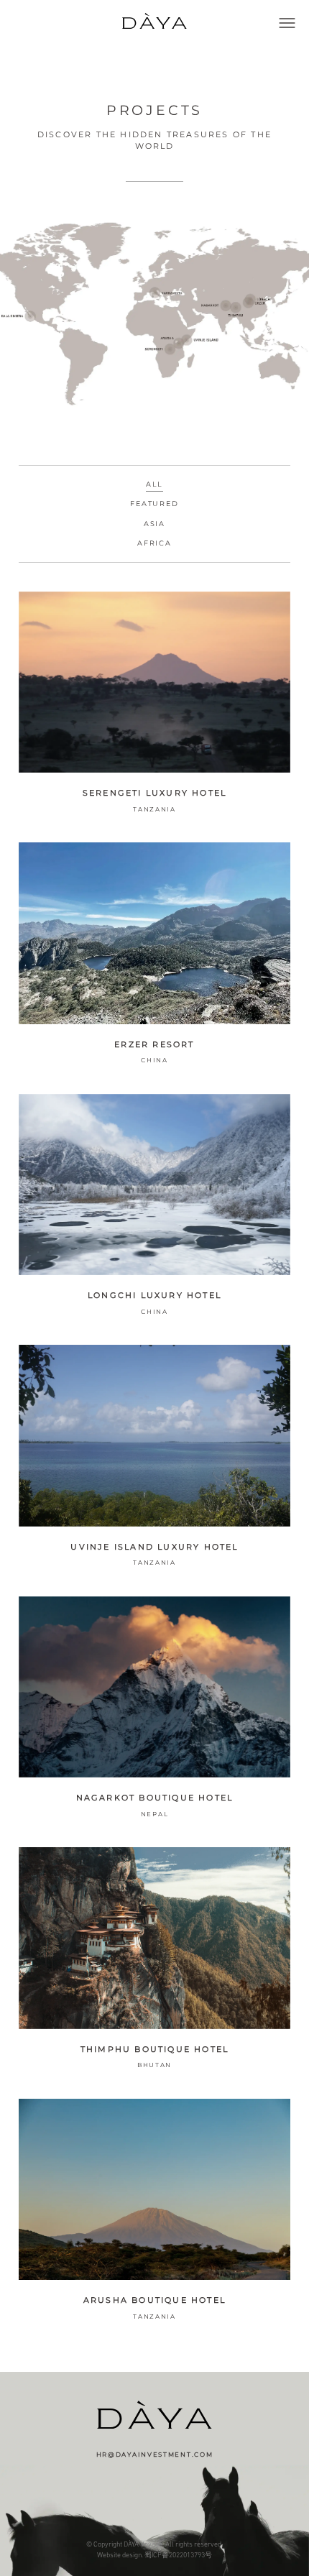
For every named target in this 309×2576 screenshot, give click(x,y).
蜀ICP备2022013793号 (178, 2555)
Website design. (120, 2555)
